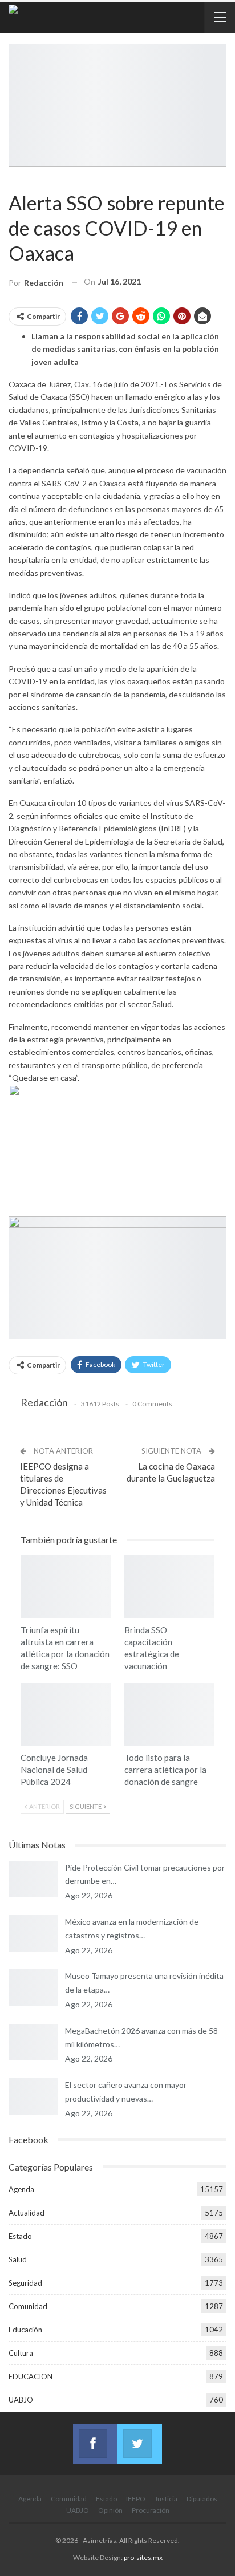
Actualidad (27, 2213)
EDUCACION (31, 2376)
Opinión (110, 2510)
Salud (13, 179)
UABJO (21, 2400)
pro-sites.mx (143, 2557)
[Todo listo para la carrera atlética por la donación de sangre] (169, 1715)
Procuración (151, 2510)
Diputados (202, 2499)
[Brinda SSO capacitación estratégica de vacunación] (169, 1587)
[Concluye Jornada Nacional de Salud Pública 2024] (66, 1715)
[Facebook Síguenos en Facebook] (95, 2437)
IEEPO (136, 2499)
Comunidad (28, 2306)
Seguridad (25, 2283)
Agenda (21, 2189)
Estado (20, 2236)
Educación (25, 2330)
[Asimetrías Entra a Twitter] (140, 2437)
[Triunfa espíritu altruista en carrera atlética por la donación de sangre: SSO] (66, 1587)
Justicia (166, 2499)
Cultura (21, 2353)
